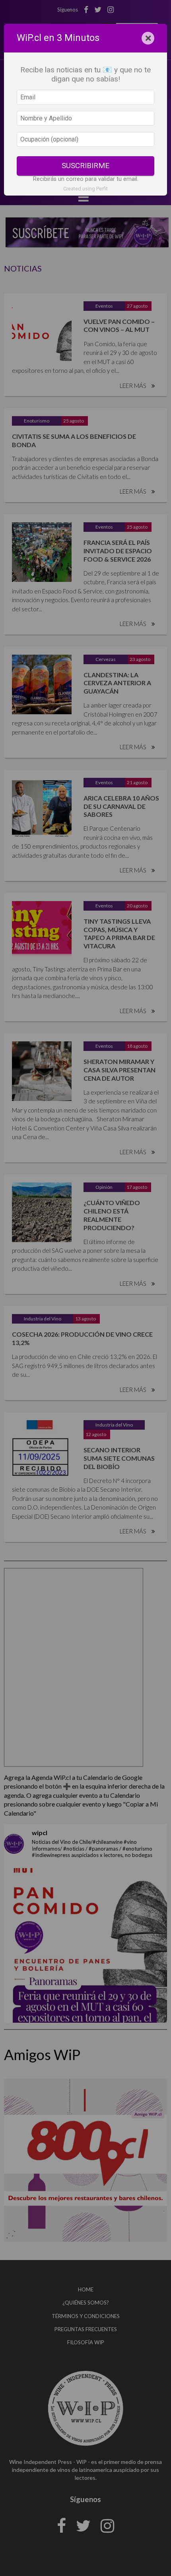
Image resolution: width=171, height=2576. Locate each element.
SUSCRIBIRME (85, 166)
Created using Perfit (85, 189)
